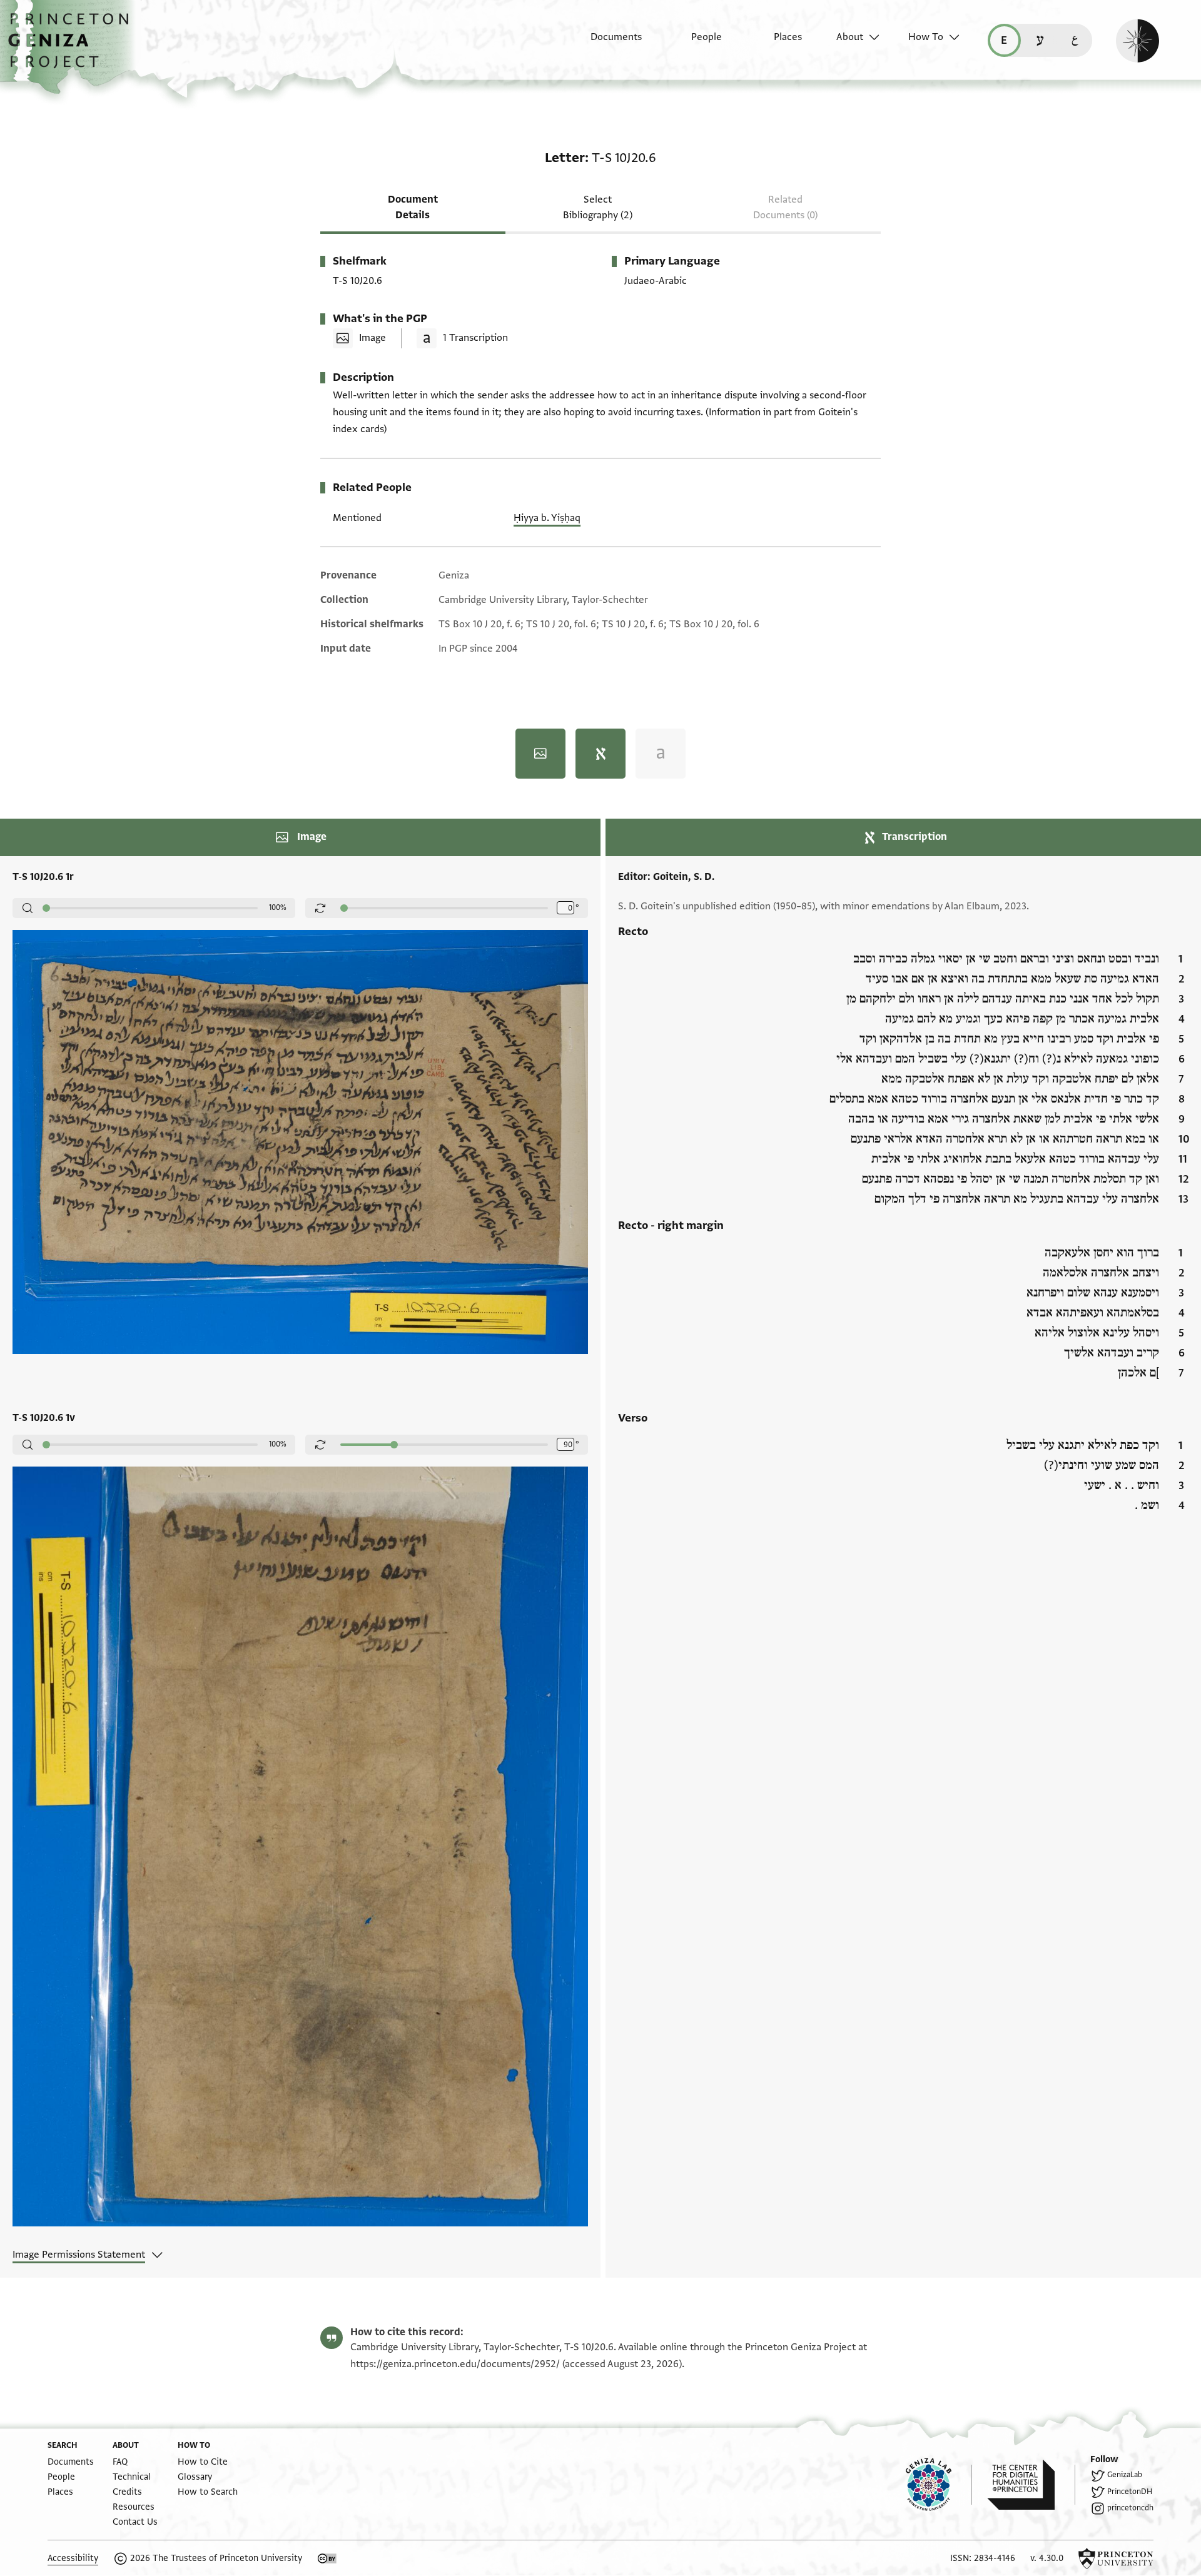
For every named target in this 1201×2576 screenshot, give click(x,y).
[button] (73, 47)
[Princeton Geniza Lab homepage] (939, 2485)
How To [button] (926, 37)
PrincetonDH (1130, 2492)
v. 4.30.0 (1047, 2558)
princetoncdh (1130, 2508)
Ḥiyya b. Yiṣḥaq (547, 518)
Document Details (413, 207)
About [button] (850, 37)
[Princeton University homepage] (1116, 2558)
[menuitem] (605, 43)
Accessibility (73, 2558)
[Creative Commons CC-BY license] (327, 2558)
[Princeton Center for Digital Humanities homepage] (1031, 2485)
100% (278, 907)
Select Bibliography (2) (598, 207)
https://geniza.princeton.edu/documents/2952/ (455, 2364)
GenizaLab (1125, 2475)
